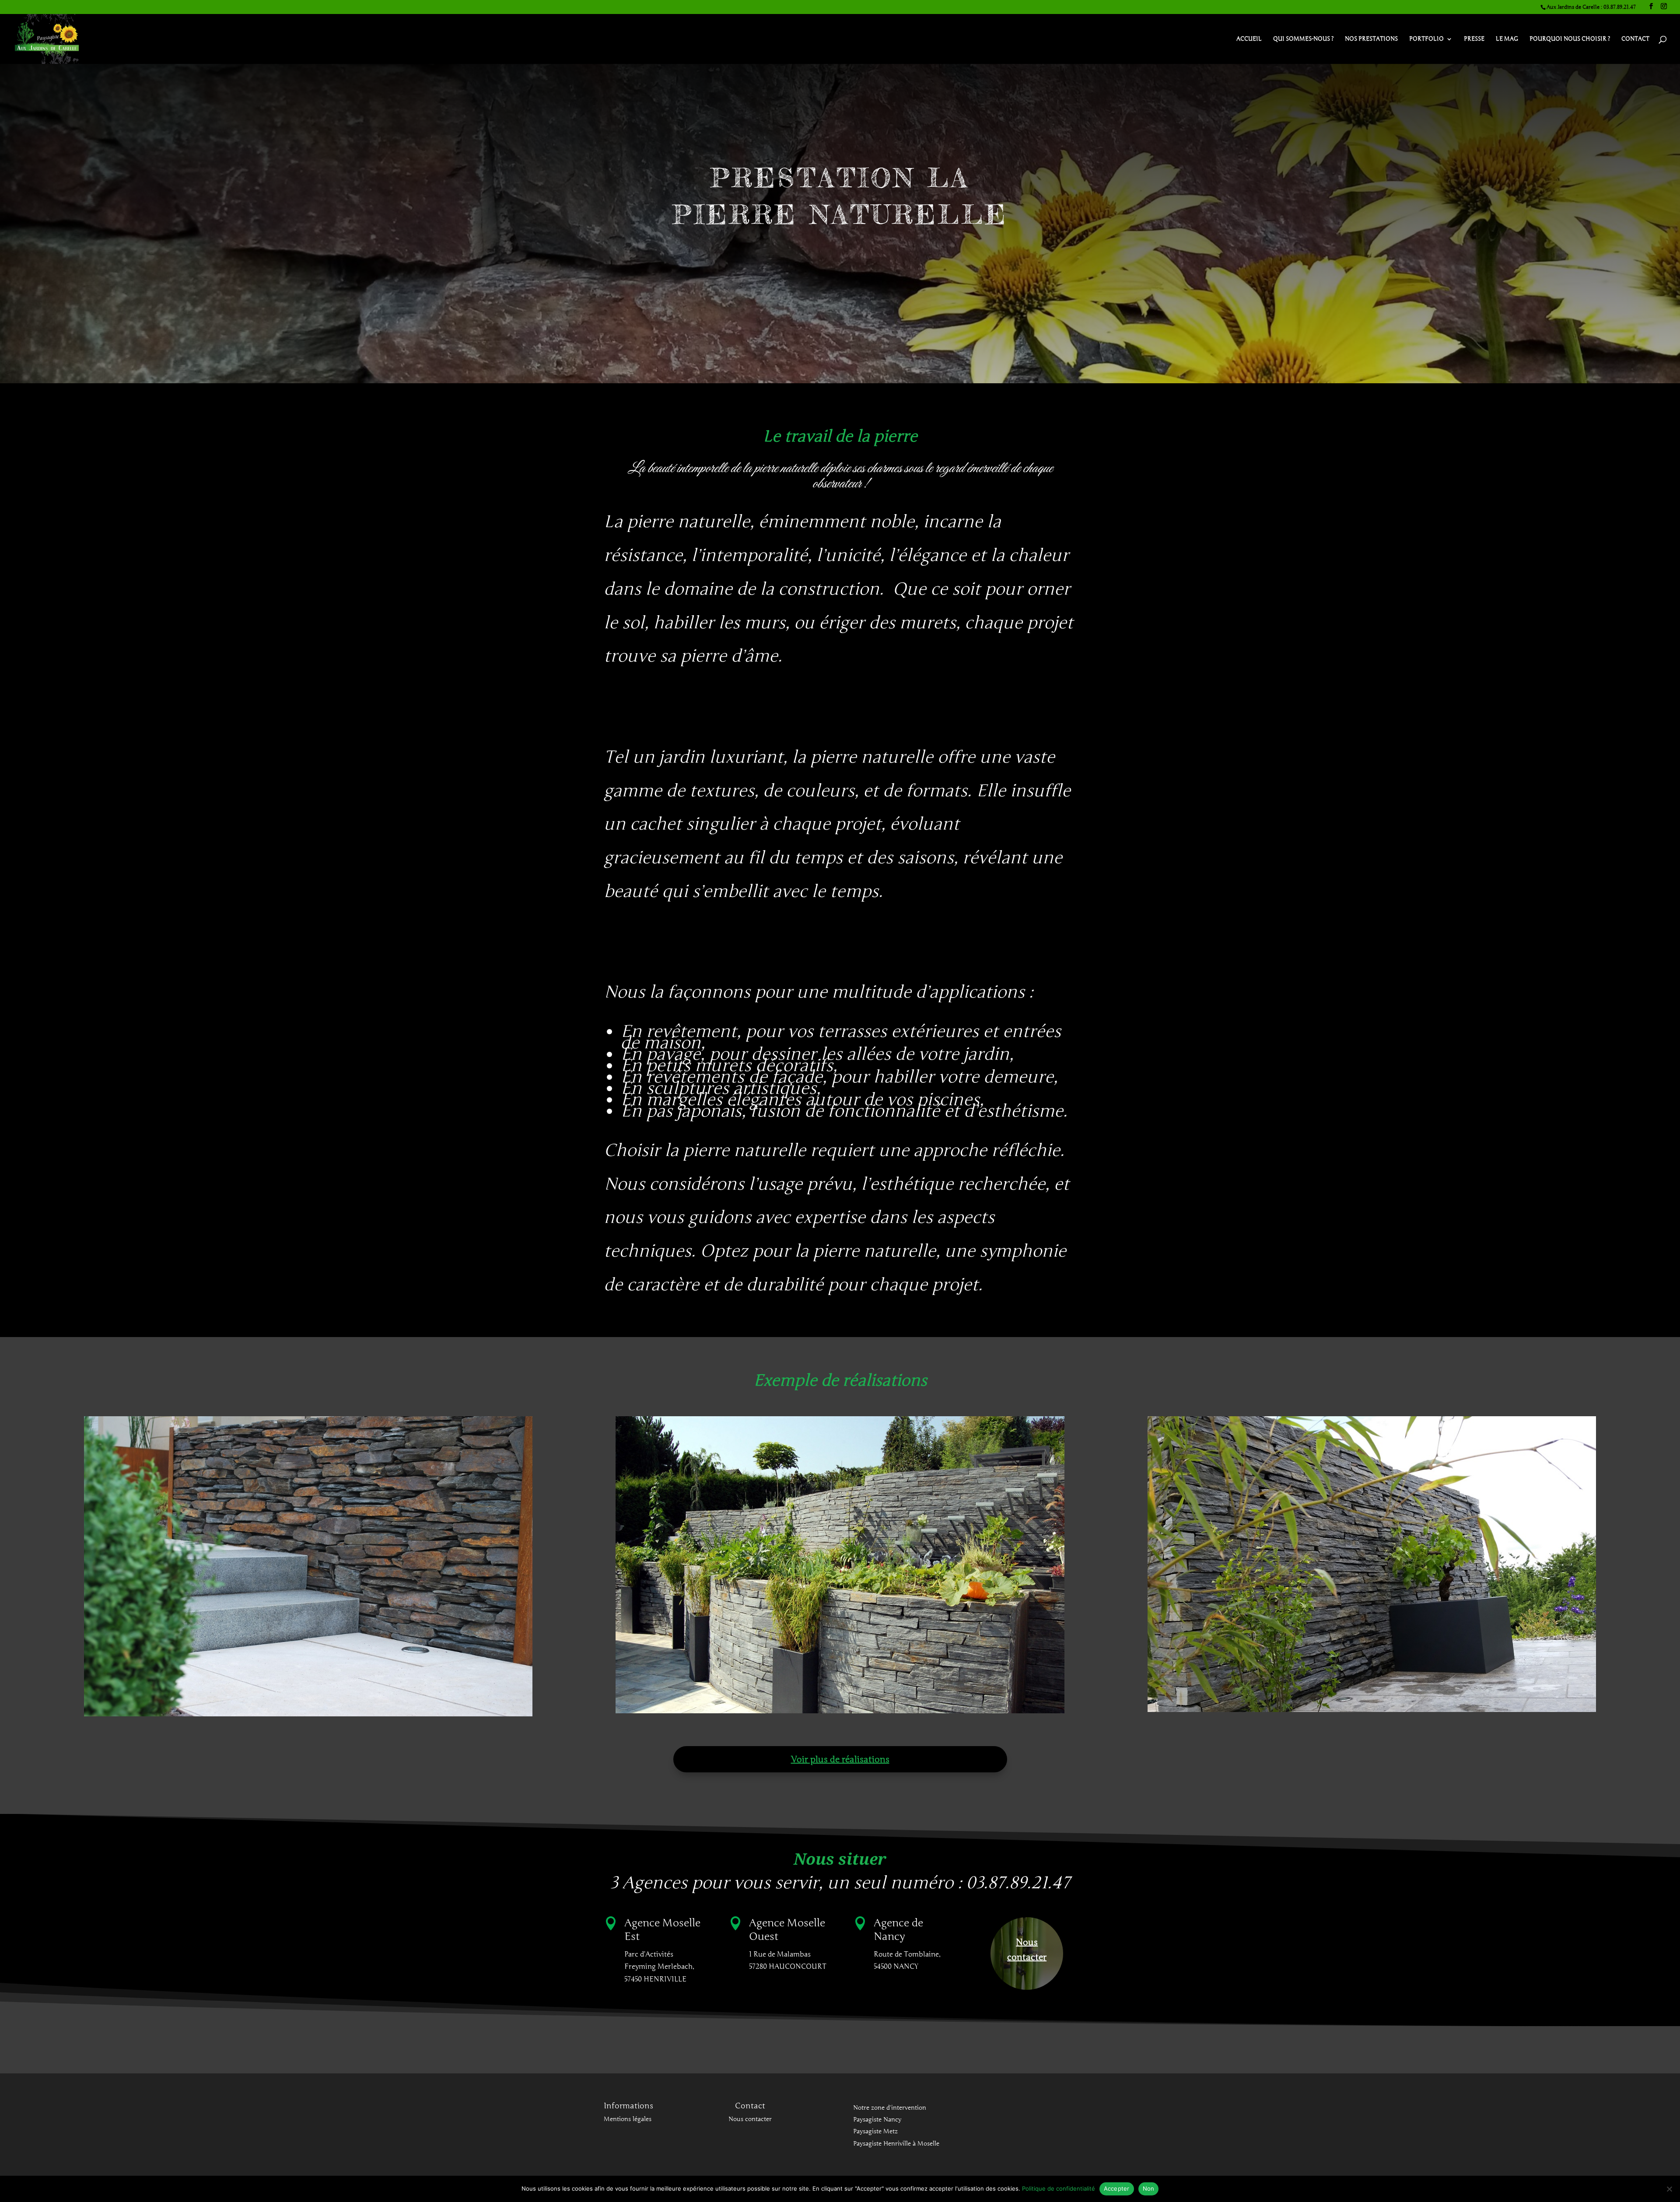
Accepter (1117, 2188)
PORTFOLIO (1426, 39)
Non (1149, 2188)
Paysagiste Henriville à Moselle (896, 2144)
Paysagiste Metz (875, 2131)
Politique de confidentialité (1059, 2188)
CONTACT (1635, 39)
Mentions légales (628, 2119)
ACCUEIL (1249, 39)
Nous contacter (1027, 1950)
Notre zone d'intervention (890, 2108)
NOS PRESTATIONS (1371, 39)
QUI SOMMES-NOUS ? (1303, 39)
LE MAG (1507, 39)
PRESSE (1474, 39)
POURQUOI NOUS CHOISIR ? (1570, 39)
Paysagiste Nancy (877, 2120)
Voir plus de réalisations (840, 1759)
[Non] (1669, 2189)
